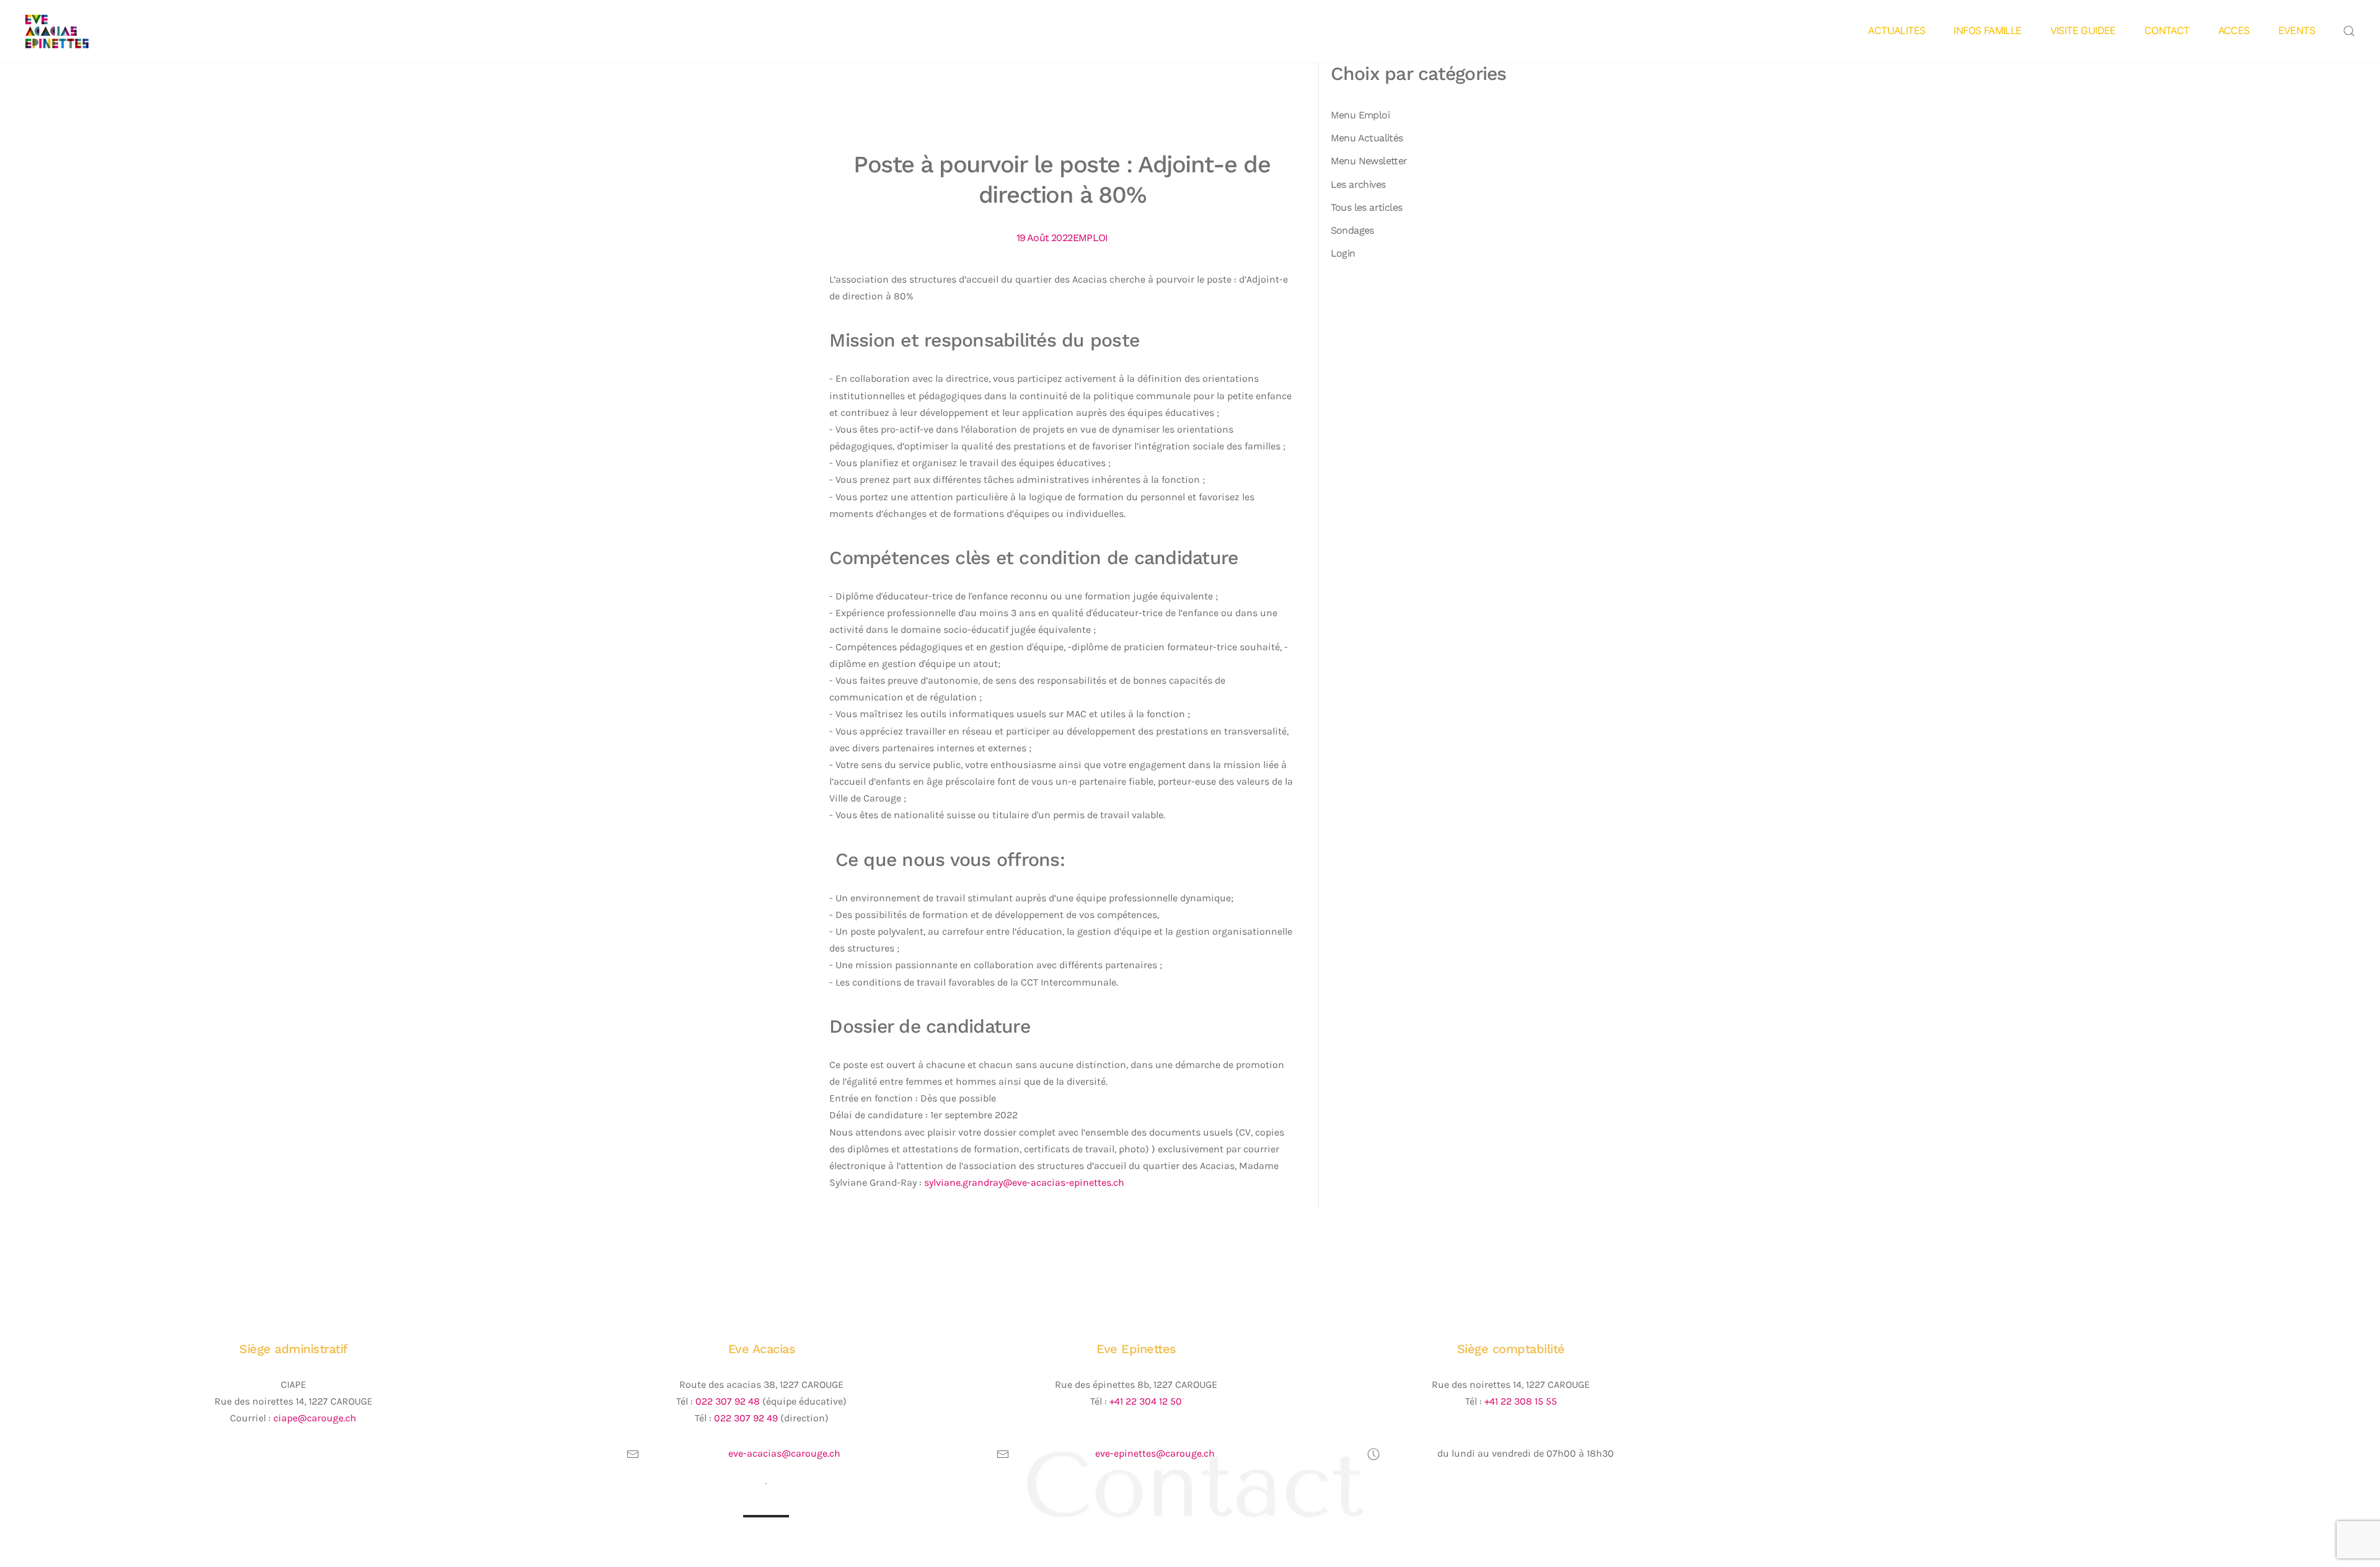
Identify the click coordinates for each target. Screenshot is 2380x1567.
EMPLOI (1090, 238)
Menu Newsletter (1369, 161)
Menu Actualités (1367, 138)
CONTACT (2167, 30)
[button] (2349, 31)
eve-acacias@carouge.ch (784, 1453)
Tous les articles (1367, 207)
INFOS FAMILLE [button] (1987, 30)
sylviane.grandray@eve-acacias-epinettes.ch (1024, 1182)
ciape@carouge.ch (315, 1418)
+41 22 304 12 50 (1146, 1401)
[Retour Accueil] (76, 31)
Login (1343, 253)
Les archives (1358, 184)
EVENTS (2297, 30)
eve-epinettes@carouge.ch (1155, 1453)
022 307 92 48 (728, 1401)
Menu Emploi (1360, 115)
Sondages (1352, 230)
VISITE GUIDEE (2083, 30)
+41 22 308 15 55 (1521, 1401)
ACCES (2234, 30)
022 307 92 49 (746, 1418)
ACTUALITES (1897, 30)
